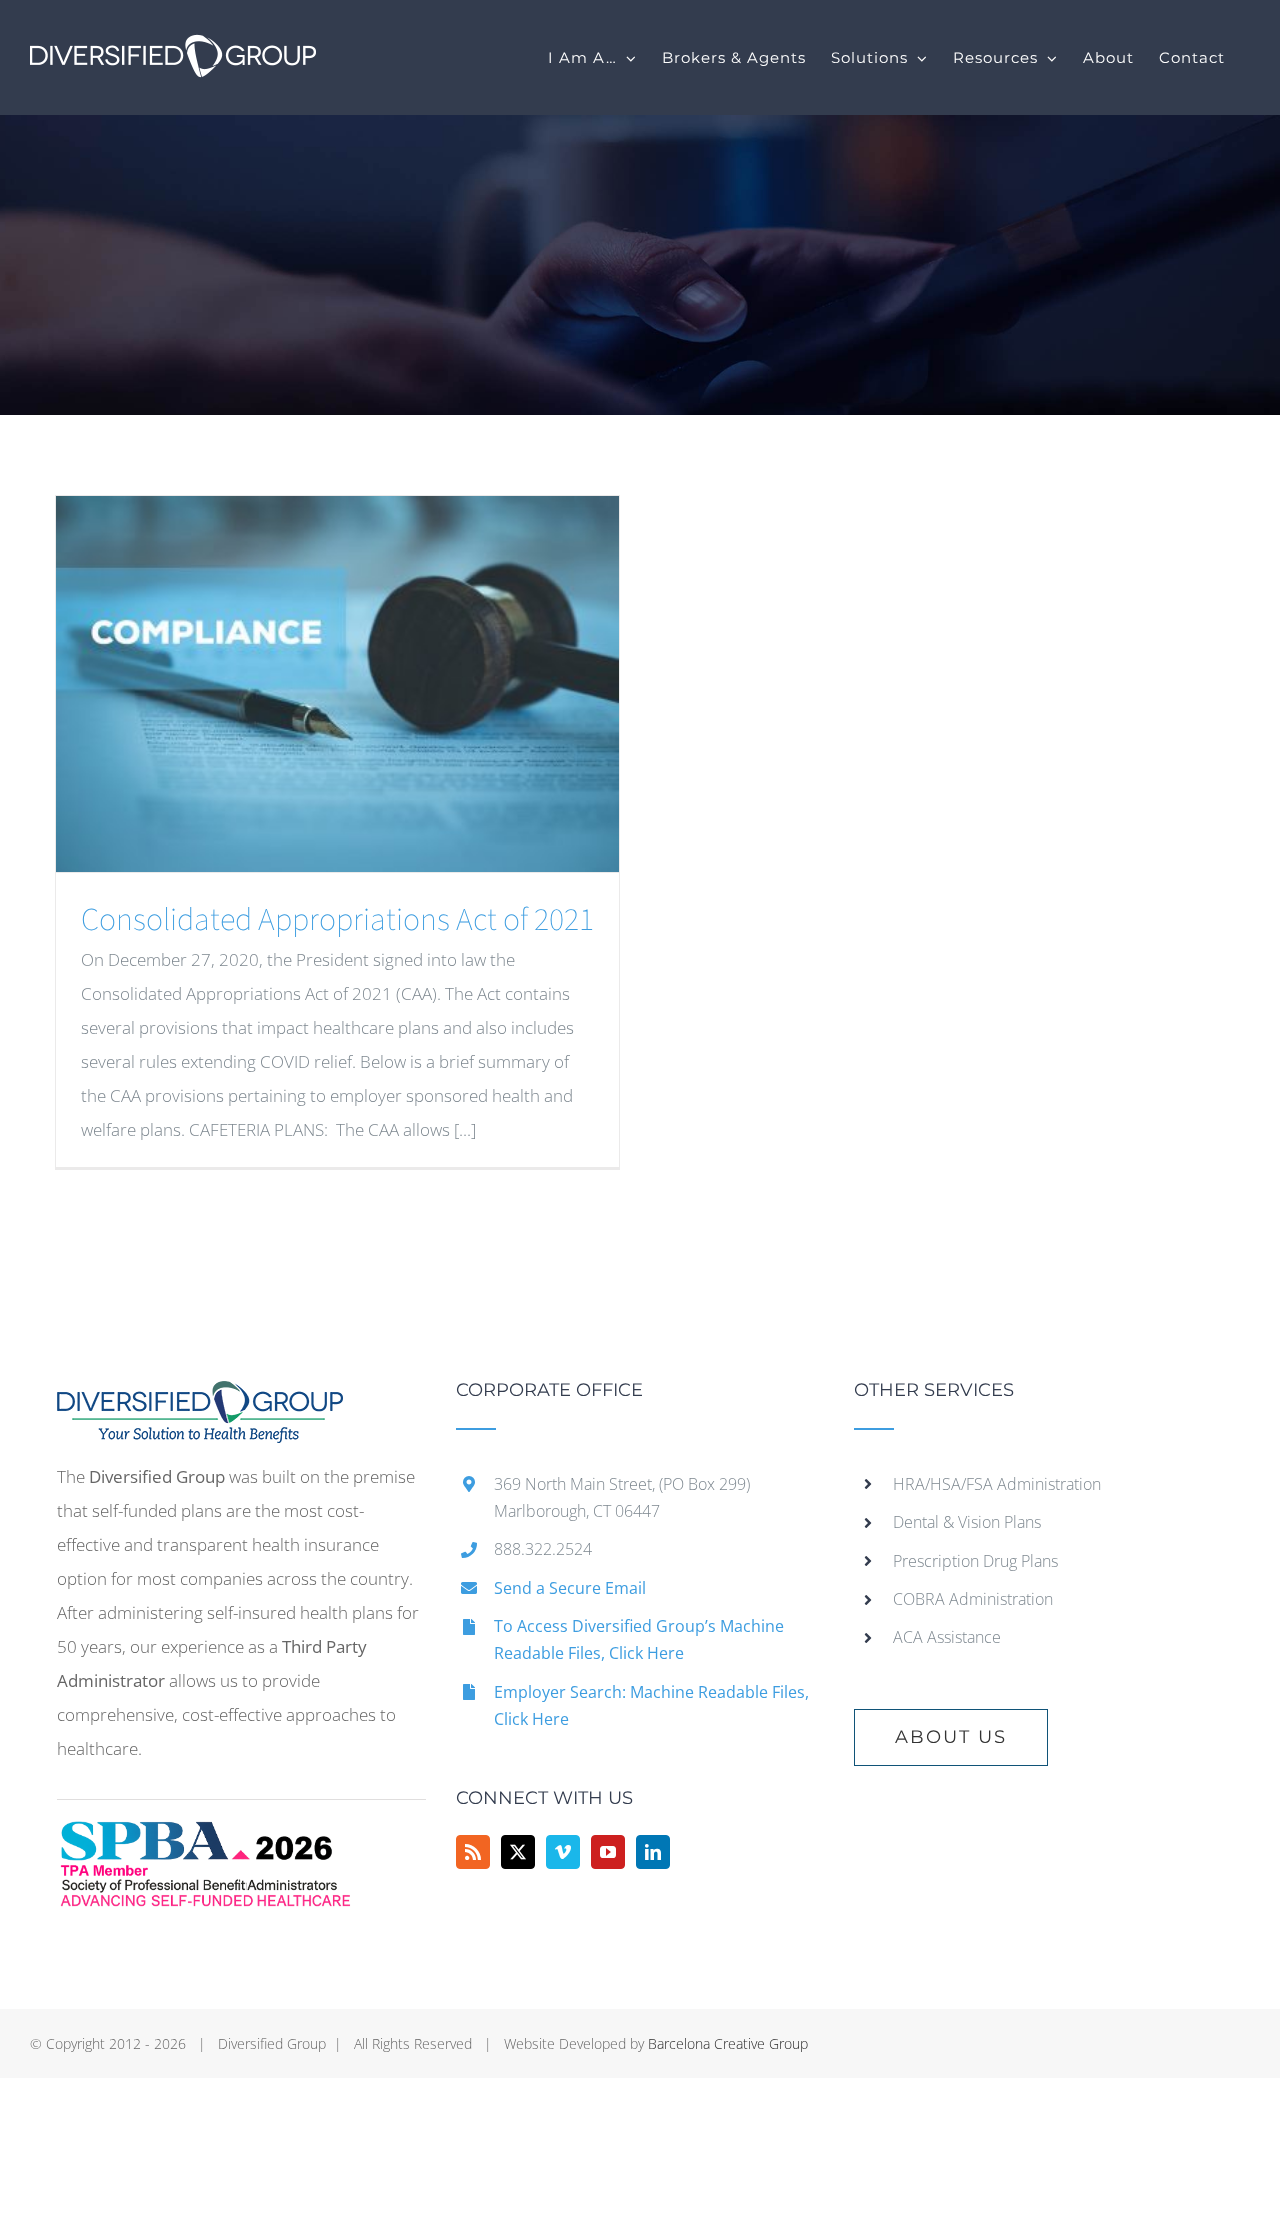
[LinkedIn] (653, 1852)
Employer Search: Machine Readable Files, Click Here (651, 1705)
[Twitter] (518, 1852)
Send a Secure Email (570, 1588)
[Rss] (473, 1852)
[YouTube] (608, 1852)
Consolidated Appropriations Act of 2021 (337, 920)
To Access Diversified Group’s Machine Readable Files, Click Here (639, 1639)
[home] (200, 1397)
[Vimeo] (563, 1852)
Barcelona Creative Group (728, 2043)
